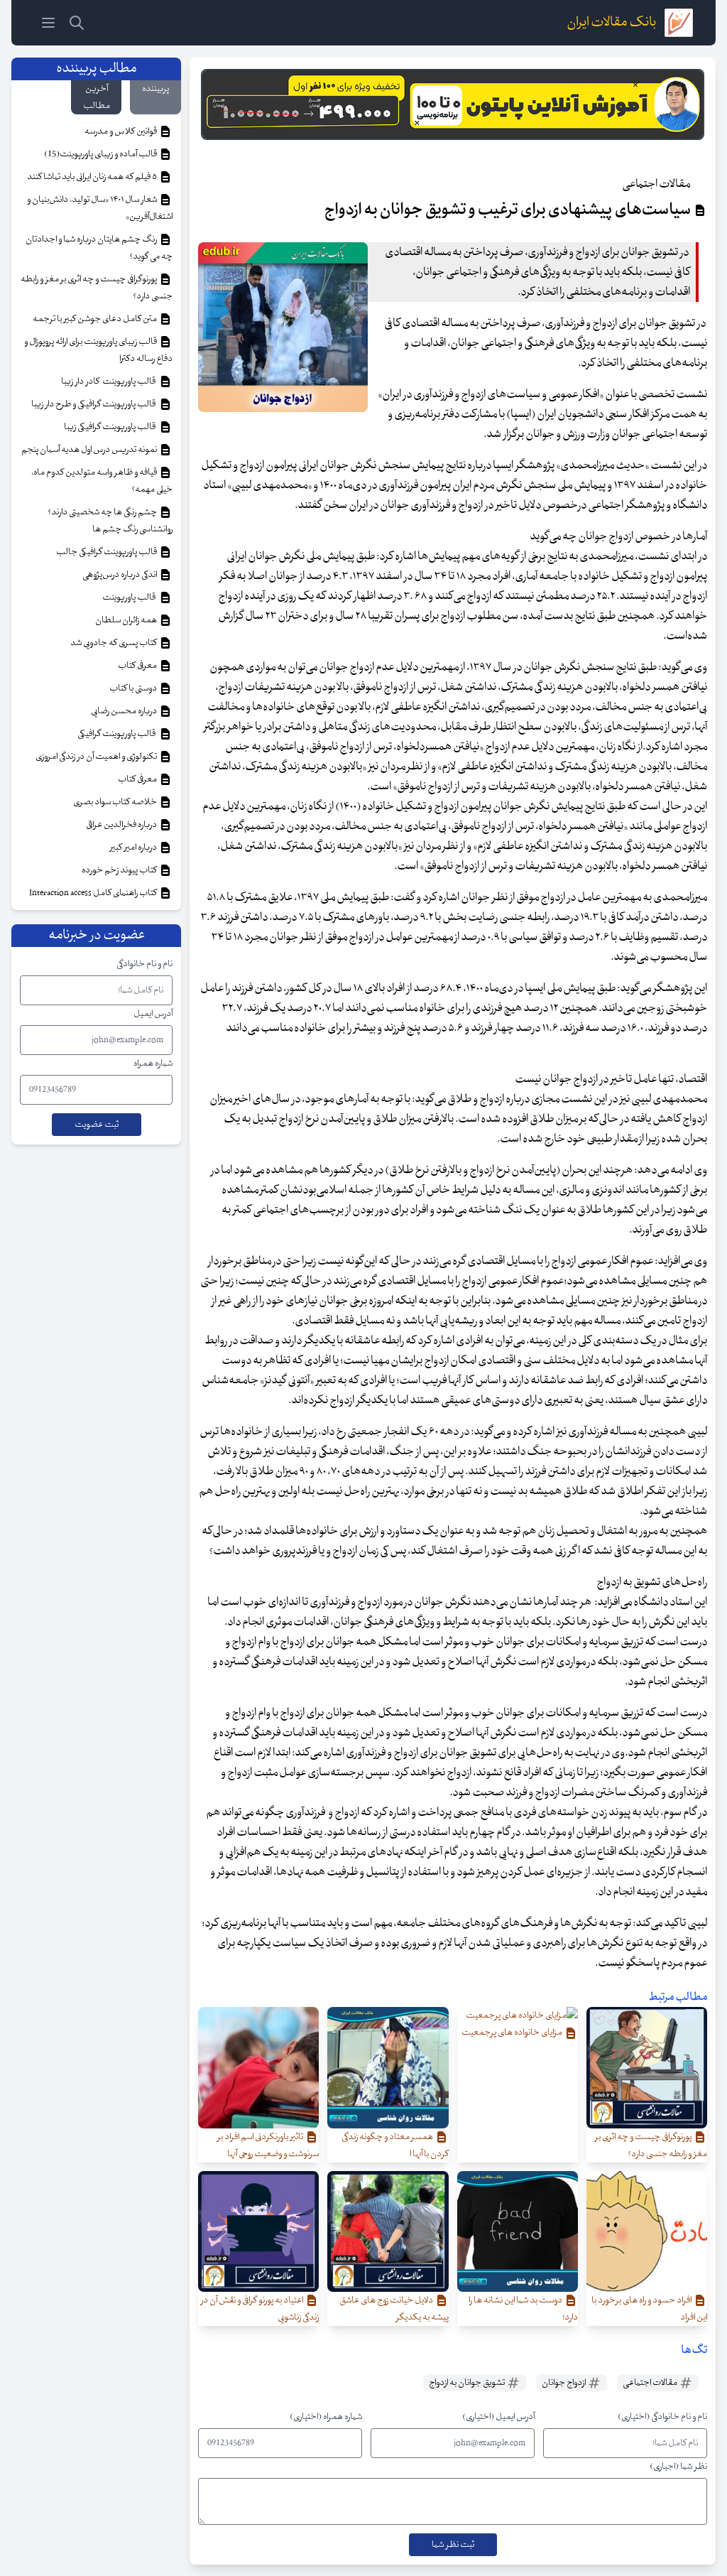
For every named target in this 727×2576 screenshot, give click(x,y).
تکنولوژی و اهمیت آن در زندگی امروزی (97, 757)
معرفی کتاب (138, 666)
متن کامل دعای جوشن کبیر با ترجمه (95, 319)
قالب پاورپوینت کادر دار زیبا (110, 381)
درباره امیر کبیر (134, 848)
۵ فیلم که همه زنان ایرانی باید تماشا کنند (93, 177)
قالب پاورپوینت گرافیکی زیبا (111, 427)
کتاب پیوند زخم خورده (120, 870)
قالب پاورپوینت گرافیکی (118, 734)
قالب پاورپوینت (130, 597)
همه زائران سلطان (127, 620)
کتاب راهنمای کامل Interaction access (94, 893)
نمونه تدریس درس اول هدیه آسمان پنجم (90, 450)
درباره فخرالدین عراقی (122, 825)
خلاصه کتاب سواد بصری (116, 802)
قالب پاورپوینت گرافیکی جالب (107, 552)
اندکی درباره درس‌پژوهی (120, 575)
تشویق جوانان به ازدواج (468, 2383)
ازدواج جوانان (564, 2383)
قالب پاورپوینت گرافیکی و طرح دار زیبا (95, 404)
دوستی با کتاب (134, 688)
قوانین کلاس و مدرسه (121, 131)
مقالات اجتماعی (651, 2383)
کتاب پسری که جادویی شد (114, 643)
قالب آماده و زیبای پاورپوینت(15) (101, 154)
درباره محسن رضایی (125, 711)
